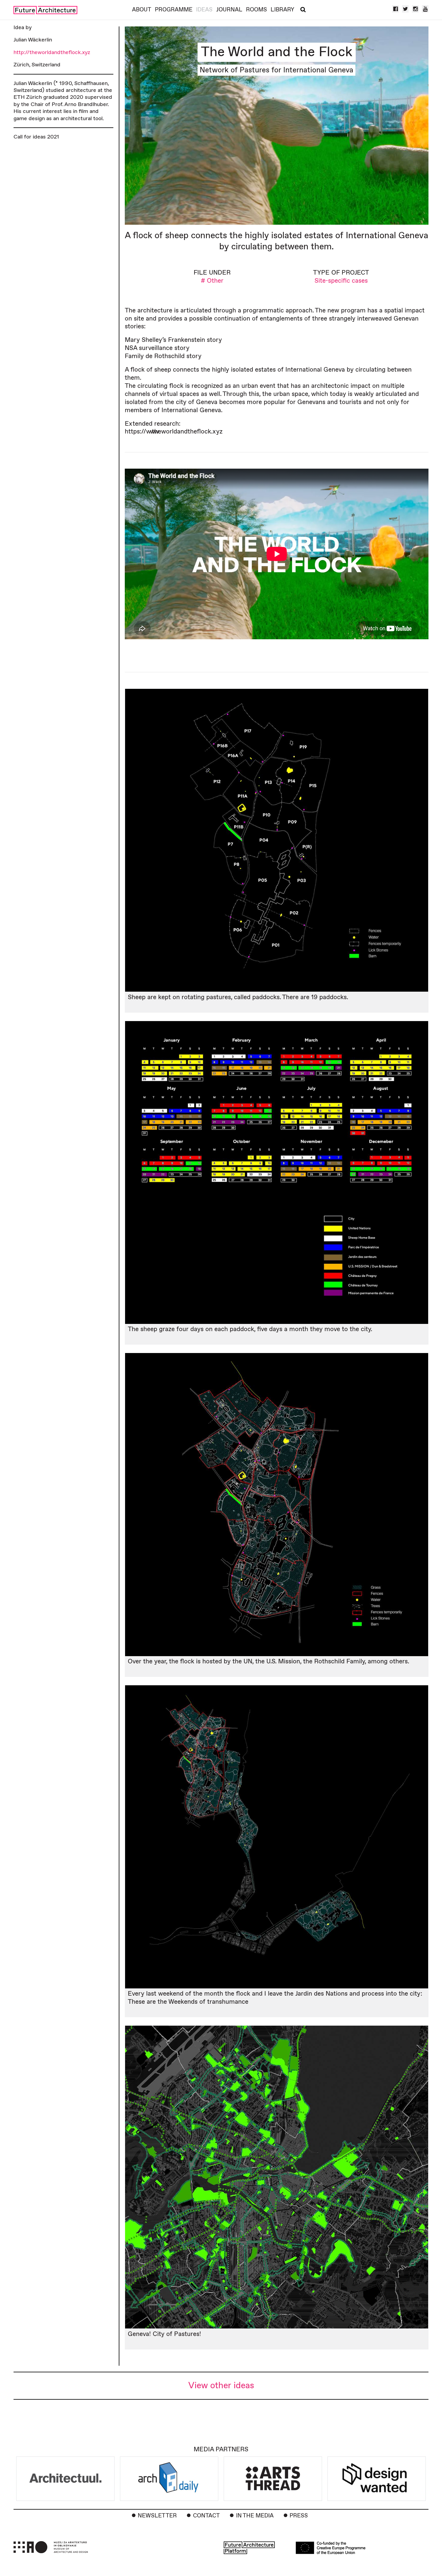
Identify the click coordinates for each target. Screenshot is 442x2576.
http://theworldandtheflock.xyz (52, 52)
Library (282, 10)
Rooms (256, 10)
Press (299, 2516)
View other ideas (221, 2386)
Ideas (204, 10)
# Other (212, 281)
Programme (174, 10)
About (142, 10)
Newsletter (157, 2516)
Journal (229, 10)
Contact (206, 2516)
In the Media (255, 2516)
